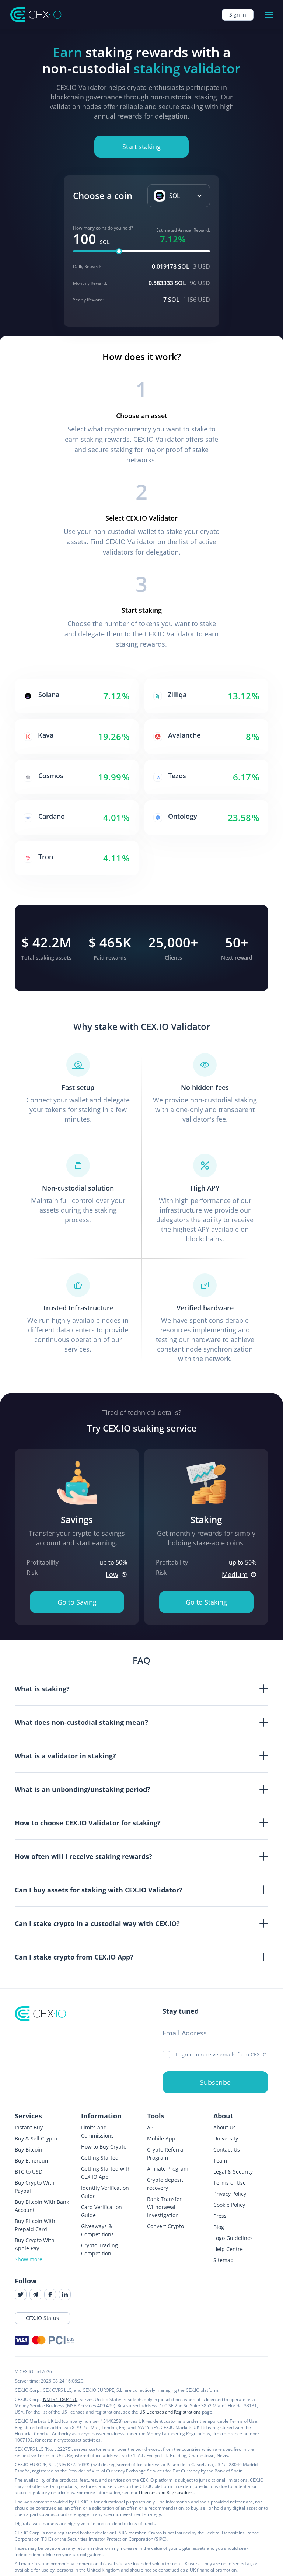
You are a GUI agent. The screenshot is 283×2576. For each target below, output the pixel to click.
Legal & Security (233, 2172)
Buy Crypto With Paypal (35, 2187)
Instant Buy (29, 2127)
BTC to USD (29, 2172)
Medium (235, 1574)
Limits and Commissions (97, 2131)
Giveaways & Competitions (97, 2230)
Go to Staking (206, 1602)
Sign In (238, 15)
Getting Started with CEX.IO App (106, 2173)
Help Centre (228, 2249)
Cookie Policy (229, 2205)
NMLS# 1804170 (60, 2399)
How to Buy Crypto (104, 2147)
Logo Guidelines (233, 2238)
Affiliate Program (168, 2169)
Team (220, 2161)
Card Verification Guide (102, 2211)
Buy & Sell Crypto (36, 2138)
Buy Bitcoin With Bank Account (42, 2206)
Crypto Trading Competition (99, 2249)
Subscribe (215, 2082)
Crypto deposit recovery (165, 2184)
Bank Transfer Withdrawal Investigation (164, 2207)
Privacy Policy (230, 2194)
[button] (179, 196)
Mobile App (161, 2138)
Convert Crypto (165, 2226)
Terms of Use (230, 2183)
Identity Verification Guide (105, 2192)
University (226, 2138)
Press (220, 2216)
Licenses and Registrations (166, 2493)
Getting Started (100, 2158)
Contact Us (227, 2149)
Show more (29, 2259)
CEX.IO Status (42, 2318)
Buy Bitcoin (29, 2149)
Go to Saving (77, 1602)
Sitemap (223, 2260)
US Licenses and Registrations (170, 2412)
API (151, 2127)
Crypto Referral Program (166, 2154)
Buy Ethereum (32, 2161)
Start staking (141, 147)
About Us (225, 2127)
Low (112, 1574)
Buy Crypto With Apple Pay (35, 2244)
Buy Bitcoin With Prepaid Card (35, 2225)
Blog (219, 2227)
